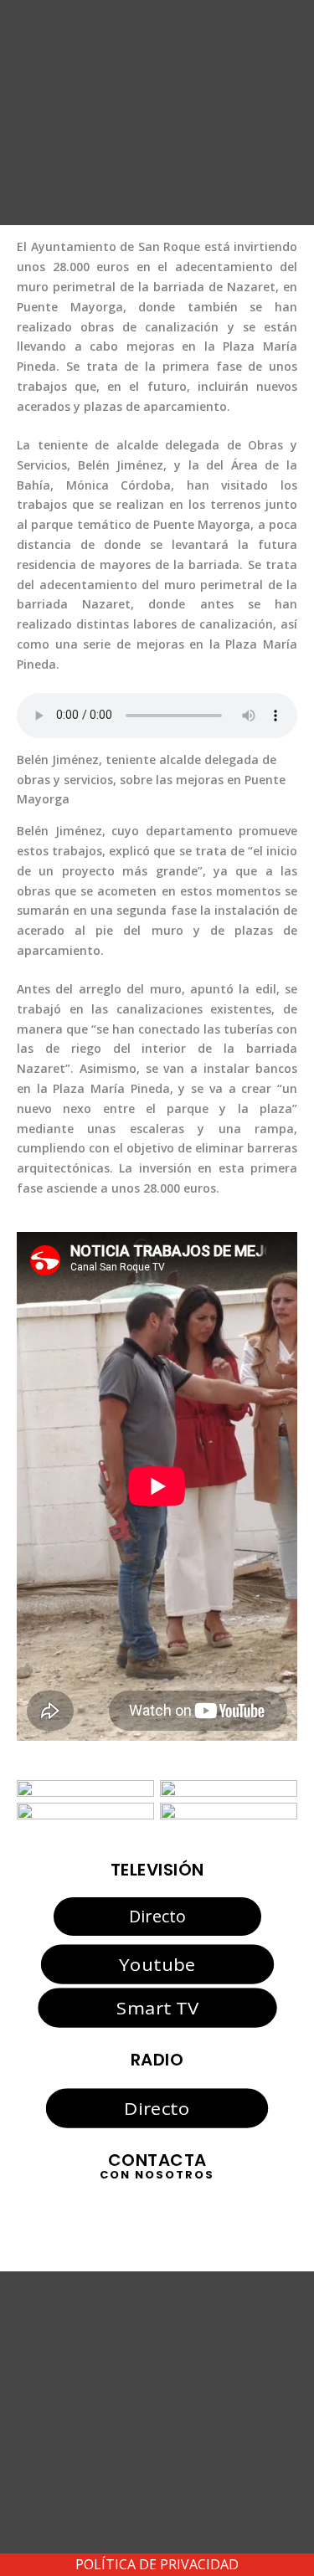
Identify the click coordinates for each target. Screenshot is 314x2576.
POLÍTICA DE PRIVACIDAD (157, 2564)
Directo (157, 1916)
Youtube (157, 1963)
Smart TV (157, 2008)
